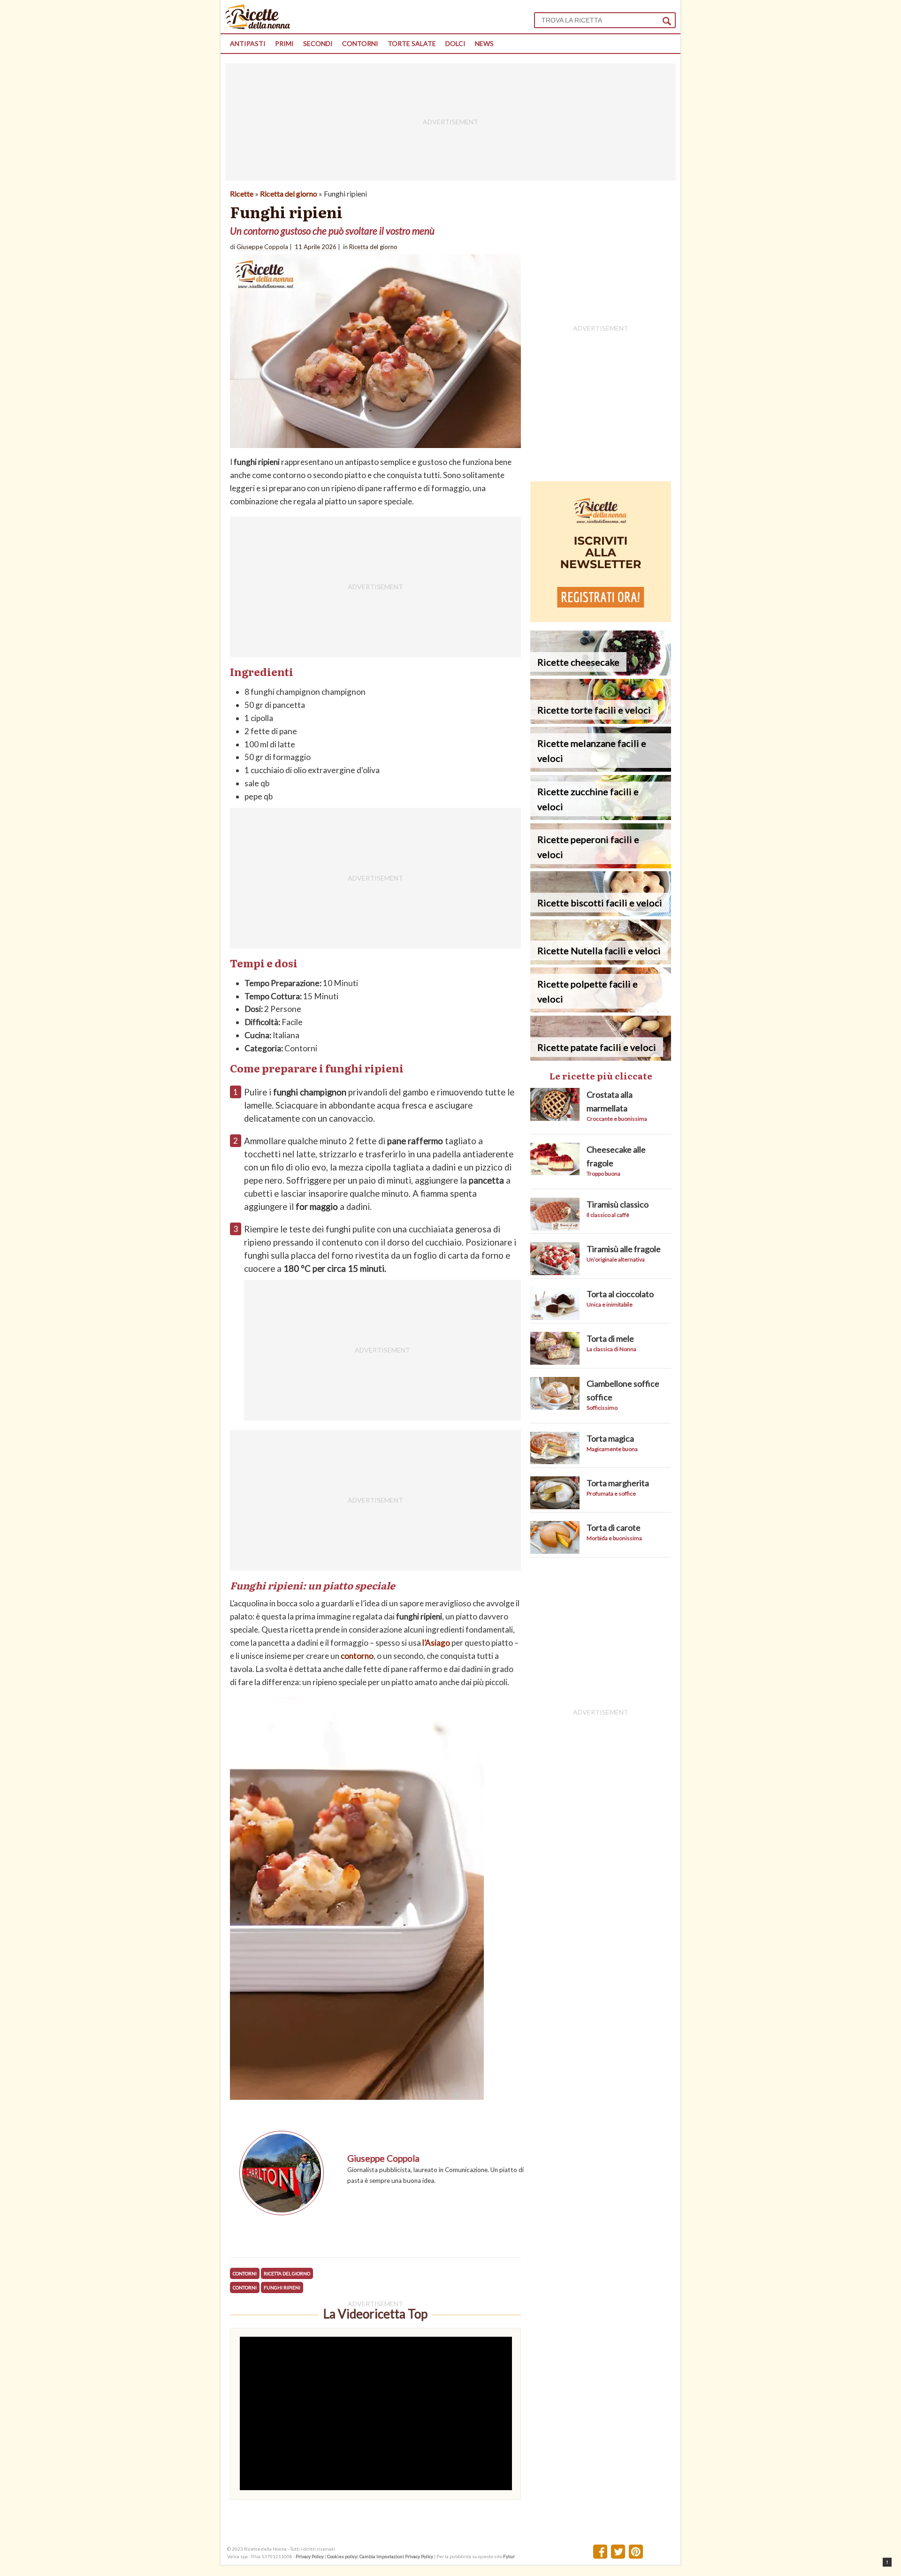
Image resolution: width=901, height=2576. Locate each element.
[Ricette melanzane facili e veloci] (601, 769)
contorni (245, 2287)
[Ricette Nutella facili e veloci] (601, 961)
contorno (357, 1656)
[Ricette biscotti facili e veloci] (601, 913)
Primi (284, 43)
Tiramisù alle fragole (624, 1249)
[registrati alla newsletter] (601, 619)
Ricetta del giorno (289, 194)
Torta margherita (618, 1483)
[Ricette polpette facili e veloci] (601, 1009)
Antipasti (248, 43)
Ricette (242, 194)
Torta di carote (614, 1527)
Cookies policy (342, 2556)
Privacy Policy (310, 2556)
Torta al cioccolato (620, 1294)
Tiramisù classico (618, 1204)
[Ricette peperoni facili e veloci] (601, 865)
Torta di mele (610, 1338)
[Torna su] (887, 2562)
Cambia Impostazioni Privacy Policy (397, 2556)
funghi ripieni (282, 2287)
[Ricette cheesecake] (601, 672)
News (484, 43)
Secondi (318, 43)
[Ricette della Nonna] (258, 27)
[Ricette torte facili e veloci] (601, 721)
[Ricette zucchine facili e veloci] (601, 817)
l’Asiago (436, 1643)
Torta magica (610, 1438)
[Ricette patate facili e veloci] (601, 1058)
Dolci (455, 43)
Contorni (360, 43)
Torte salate (412, 43)
